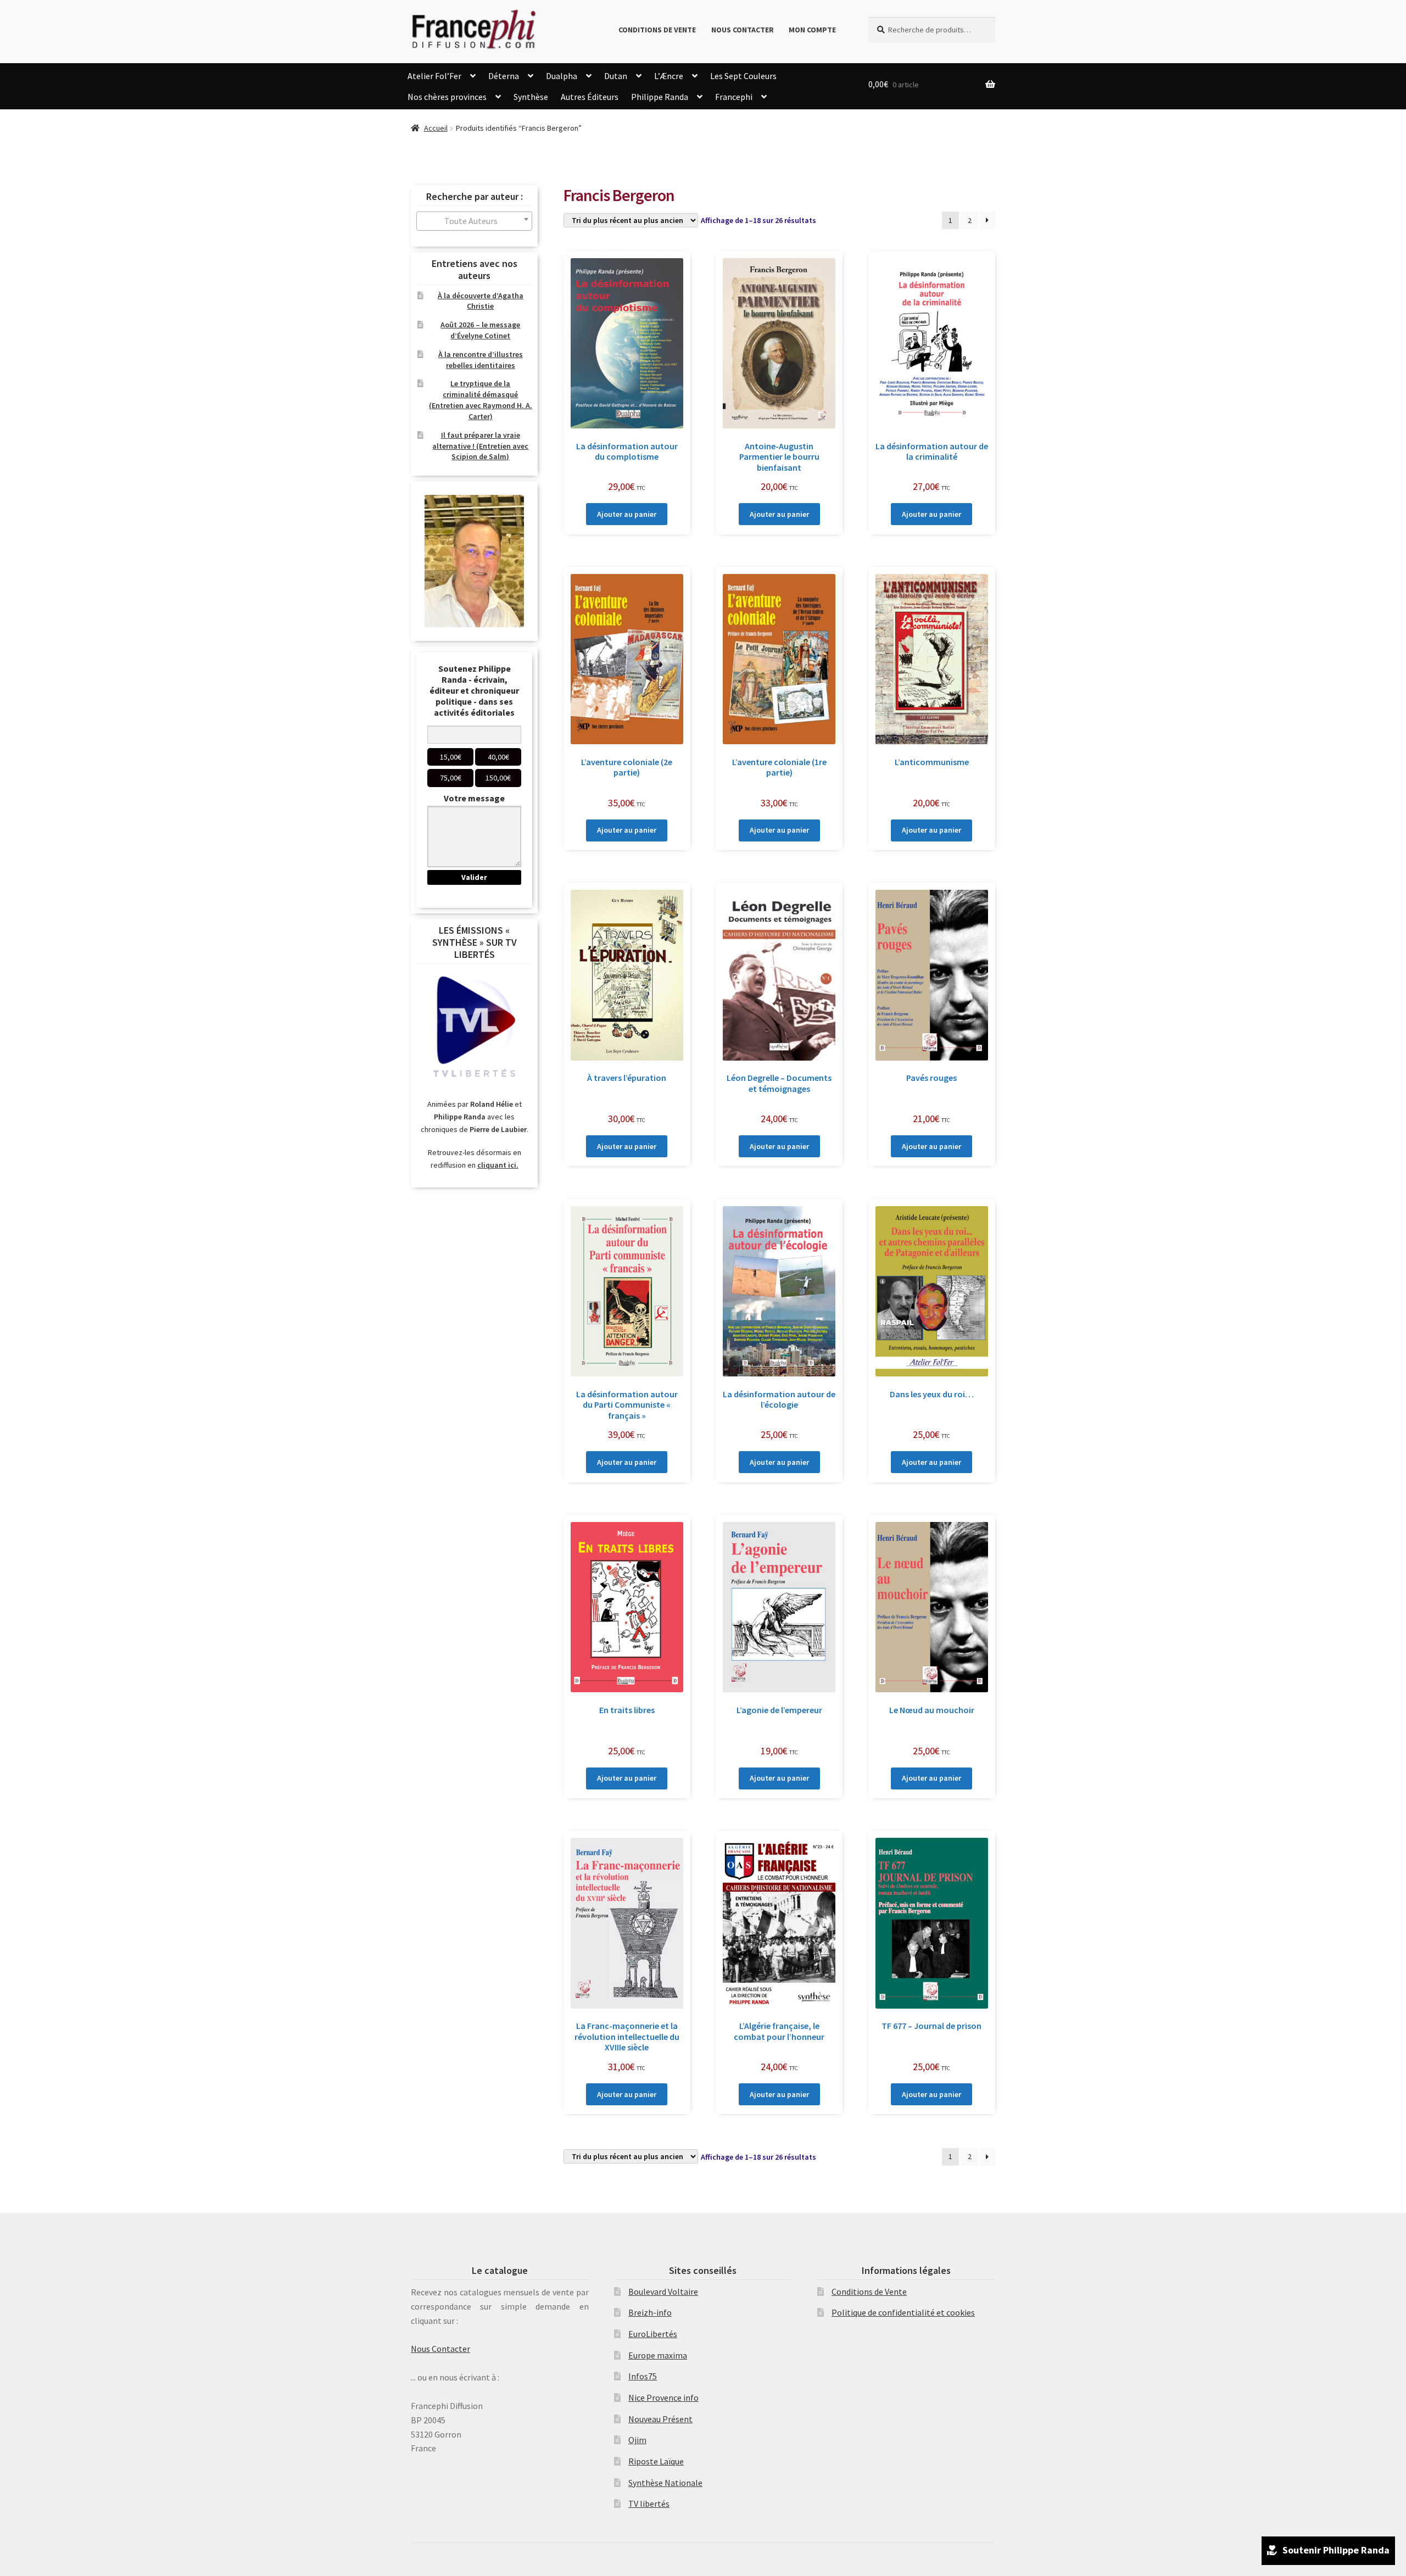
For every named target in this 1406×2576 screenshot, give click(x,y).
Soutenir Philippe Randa (1336, 2550)
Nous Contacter (743, 30)
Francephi (734, 97)
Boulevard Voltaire (663, 2291)
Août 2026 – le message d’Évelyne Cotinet (480, 330)
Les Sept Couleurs (743, 76)
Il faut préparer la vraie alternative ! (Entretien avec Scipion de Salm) (480, 446)
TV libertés (649, 2503)
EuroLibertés (653, 2334)
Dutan (616, 76)
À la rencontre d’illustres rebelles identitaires (481, 360)
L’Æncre (669, 76)
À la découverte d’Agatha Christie (481, 301)
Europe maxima (658, 2355)
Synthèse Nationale (665, 2483)
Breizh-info (650, 2312)
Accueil (436, 128)
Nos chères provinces (447, 97)
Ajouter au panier (627, 514)
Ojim (637, 2440)
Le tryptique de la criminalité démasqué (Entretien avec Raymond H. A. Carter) (481, 400)
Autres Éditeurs (590, 97)
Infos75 (643, 2376)
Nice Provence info (663, 2397)
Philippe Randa (660, 97)
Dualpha (562, 76)
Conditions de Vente (657, 30)
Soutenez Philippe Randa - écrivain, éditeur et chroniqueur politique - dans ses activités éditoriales (474, 690)
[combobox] (474, 221)
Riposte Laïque (656, 2461)
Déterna (504, 76)
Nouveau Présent (660, 2419)
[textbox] (474, 221)
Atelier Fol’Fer (434, 76)
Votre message (474, 798)
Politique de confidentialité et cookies (903, 2312)
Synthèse (531, 97)
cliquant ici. (498, 1165)
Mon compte (812, 30)
